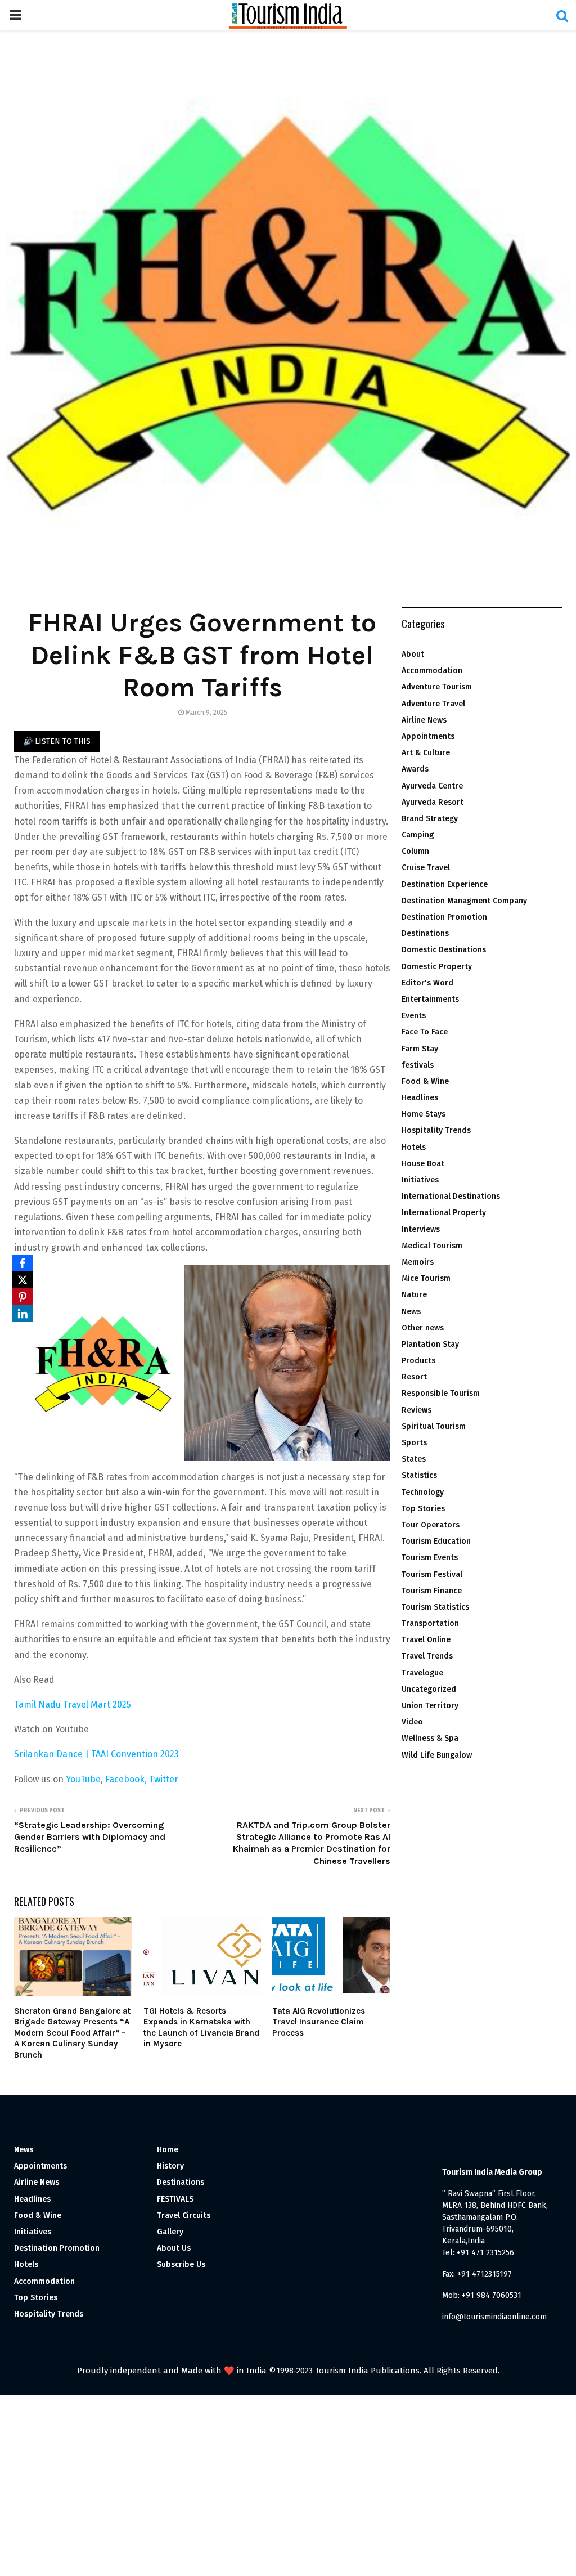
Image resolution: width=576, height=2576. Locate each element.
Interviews (421, 1229)
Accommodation (432, 671)
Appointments (428, 736)
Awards (415, 769)
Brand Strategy (430, 819)
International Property (444, 1213)
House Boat (423, 1164)
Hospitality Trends (436, 1130)
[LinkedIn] (22, 1314)
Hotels (414, 1147)
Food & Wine (425, 1081)
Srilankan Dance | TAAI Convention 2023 (98, 1754)
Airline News (424, 720)
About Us (174, 2248)
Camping (418, 835)
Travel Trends (427, 1656)
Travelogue (422, 1673)
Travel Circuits (184, 2216)
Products (418, 1361)
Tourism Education (436, 1541)
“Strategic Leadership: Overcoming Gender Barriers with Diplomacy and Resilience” (90, 1837)
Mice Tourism (426, 1278)
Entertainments (430, 999)
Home (168, 2150)
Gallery (170, 2232)
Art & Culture (426, 753)
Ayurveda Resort (433, 802)
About (413, 654)
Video (412, 1722)
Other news (423, 1328)
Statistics (419, 1475)
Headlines (420, 1098)
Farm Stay (420, 1049)
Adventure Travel (433, 704)
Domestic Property (437, 967)
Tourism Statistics (435, 1607)
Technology (423, 1492)
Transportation (430, 1623)
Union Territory (430, 1706)
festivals (418, 1065)
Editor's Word (427, 983)
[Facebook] (22, 1263)
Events (414, 1016)
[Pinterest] (22, 1297)
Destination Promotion (444, 917)
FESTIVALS (175, 2199)
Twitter (164, 1779)
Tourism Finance (432, 1591)
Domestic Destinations (444, 950)
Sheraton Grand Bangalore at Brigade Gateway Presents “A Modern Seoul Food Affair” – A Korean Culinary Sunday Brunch (72, 2033)
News (411, 1312)
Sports (414, 1443)
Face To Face (425, 1032)
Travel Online (426, 1640)
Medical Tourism (432, 1246)
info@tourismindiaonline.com (494, 2317)
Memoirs (418, 1262)
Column (415, 851)
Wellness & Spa (430, 1738)
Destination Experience (445, 884)
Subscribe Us (181, 2264)
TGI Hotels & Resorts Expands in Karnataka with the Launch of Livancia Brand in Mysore (201, 2028)
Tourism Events (430, 1558)
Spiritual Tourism (434, 1426)
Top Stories (423, 1509)
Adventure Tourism (437, 687)
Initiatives (420, 1180)
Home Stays (424, 1114)
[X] (22, 1280)
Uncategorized (429, 1689)
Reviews (417, 1410)
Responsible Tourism (441, 1393)
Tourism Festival (432, 1574)
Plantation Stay (430, 1344)
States (414, 1459)
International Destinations (451, 1196)
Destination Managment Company (464, 901)
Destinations (425, 933)
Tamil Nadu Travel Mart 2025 (73, 1704)
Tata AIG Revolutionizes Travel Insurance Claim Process (319, 2022)
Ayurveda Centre (432, 786)
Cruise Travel (426, 868)
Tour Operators (431, 1525)
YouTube (83, 1779)
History (170, 2166)
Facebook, (127, 1779)
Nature (414, 1295)
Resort (414, 1377)
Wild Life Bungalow (437, 1755)
